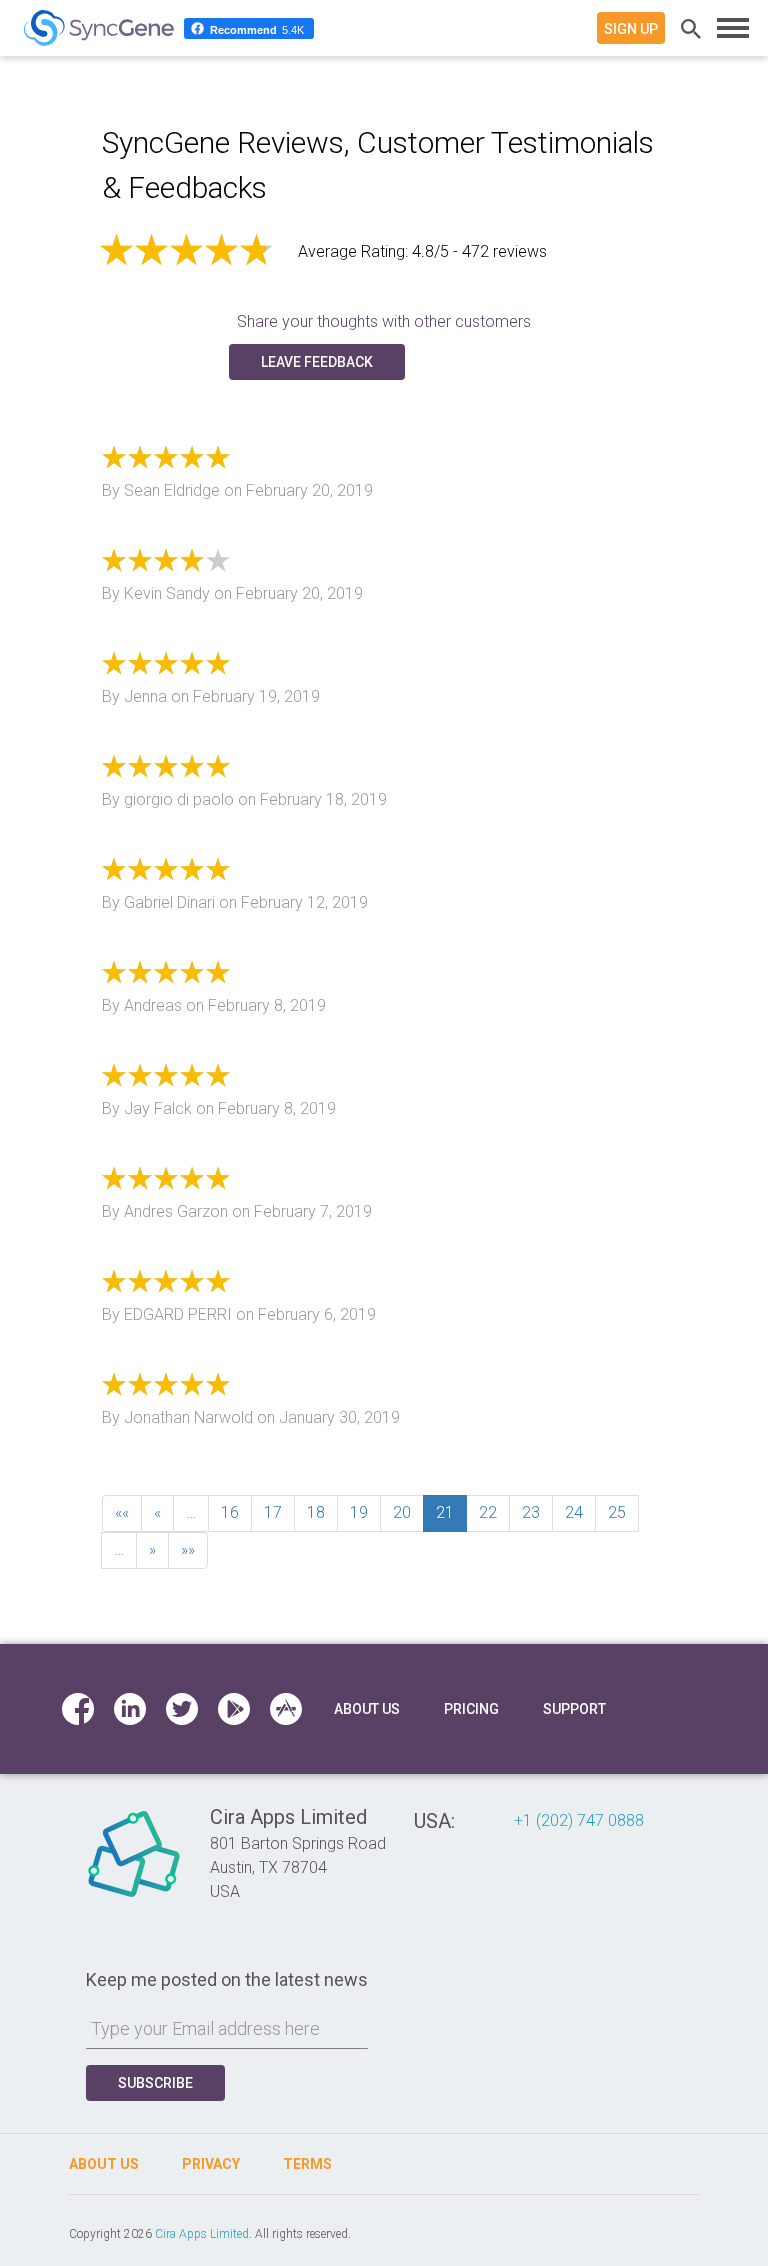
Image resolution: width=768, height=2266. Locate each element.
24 (574, 1512)
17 (273, 1512)
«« (122, 1512)
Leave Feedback (317, 362)
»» (188, 1549)
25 (617, 1512)
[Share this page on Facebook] (78, 1708)
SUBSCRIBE (155, 2083)
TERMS (307, 2164)
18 (316, 1512)
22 (488, 1512)
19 (359, 1512)
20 (402, 1512)
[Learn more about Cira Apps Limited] (134, 1896)
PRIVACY (211, 2164)
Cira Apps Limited (202, 2234)
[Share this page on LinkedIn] (130, 1708)
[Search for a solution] (688, 28)
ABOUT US (104, 2164)
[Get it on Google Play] (236, 1708)
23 (531, 1512)
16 (230, 1512)
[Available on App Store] (286, 1708)
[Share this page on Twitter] (182, 1708)
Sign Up (631, 29)
